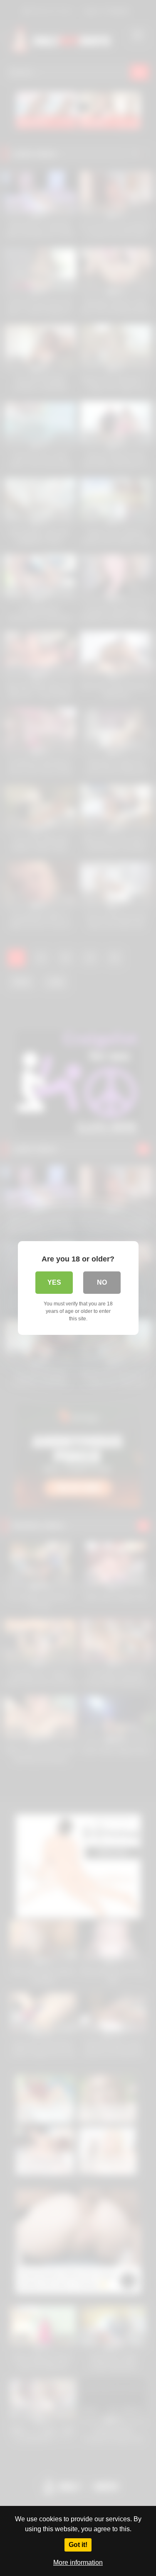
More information (78, 2563)
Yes (54, 1282)
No (102, 1282)
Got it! (78, 2545)
